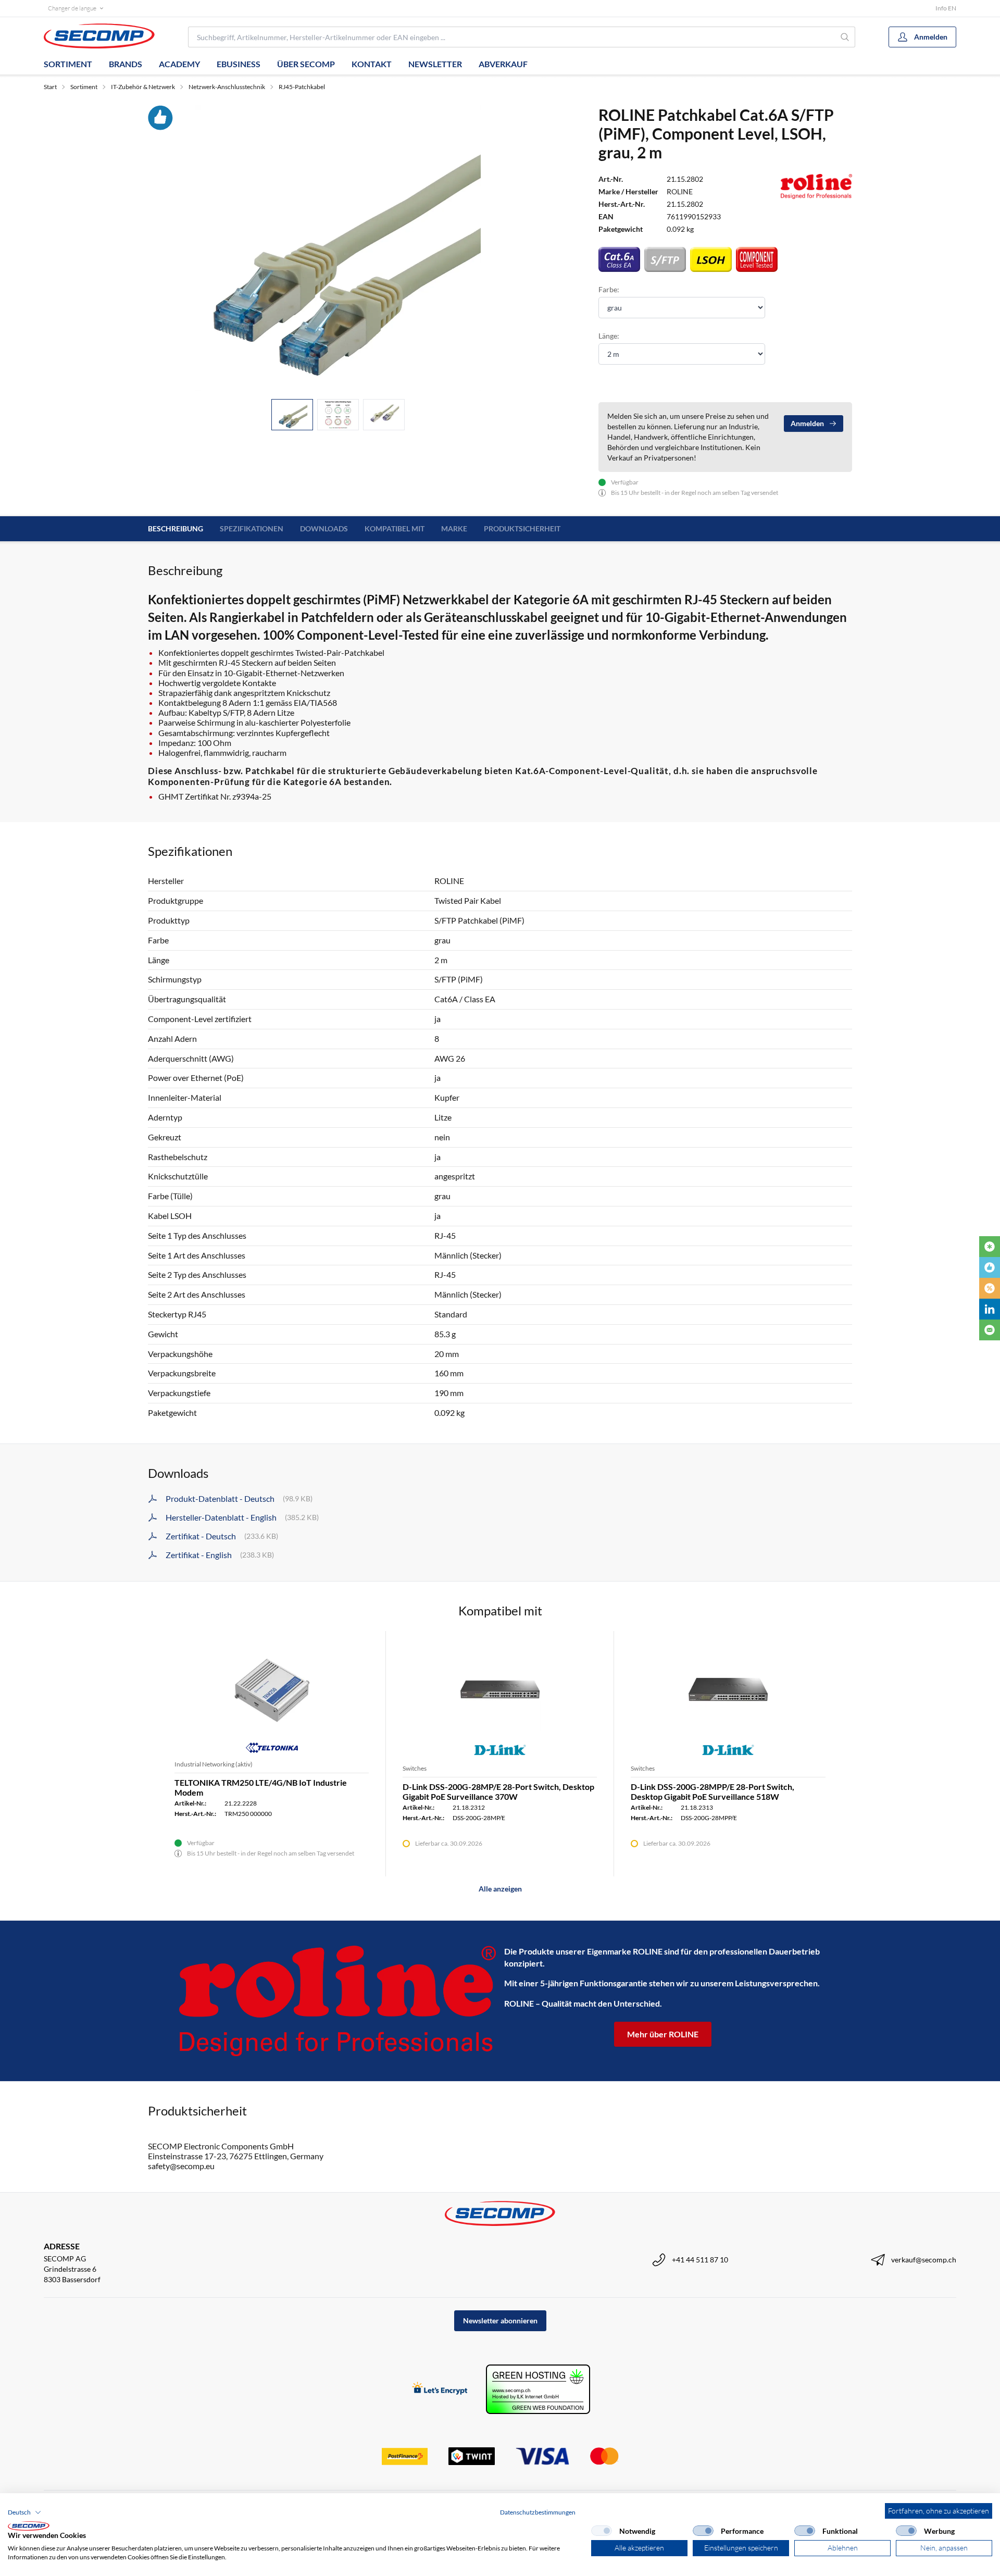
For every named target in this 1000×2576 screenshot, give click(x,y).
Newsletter (435, 64)
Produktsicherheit (522, 528)
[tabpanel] (338, 248)
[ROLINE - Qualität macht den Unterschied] (337, 2001)
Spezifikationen (252, 528)
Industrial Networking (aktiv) (214, 1764)
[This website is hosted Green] (538, 2389)
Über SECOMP (306, 64)
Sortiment (68, 64)
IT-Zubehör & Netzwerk (143, 87)
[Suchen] (845, 37)
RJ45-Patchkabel (302, 87)
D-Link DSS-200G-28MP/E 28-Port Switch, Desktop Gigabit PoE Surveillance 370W (498, 1791)
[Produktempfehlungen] (990, 1267)
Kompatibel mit (395, 528)
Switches (415, 1768)
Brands (126, 64)
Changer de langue (72, 8)
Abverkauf (503, 64)
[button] (24, 2512)
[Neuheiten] (990, 1247)
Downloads (324, 528)
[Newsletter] (990, 1330)
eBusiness (239, 64)
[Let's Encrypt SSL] (440, 2389)
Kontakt (372, 64)
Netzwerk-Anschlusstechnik (227, 87)
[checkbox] (602, 2531)
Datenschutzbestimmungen (538, 2512)
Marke (454, 528)
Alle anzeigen (500, 1889)
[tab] (292, 415)
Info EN (946, 8)
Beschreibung (176, 528)
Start (50, 87)
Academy (179, 64)
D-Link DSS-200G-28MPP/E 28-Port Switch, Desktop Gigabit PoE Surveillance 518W (712, 1791)
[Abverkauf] (990, 1288)
